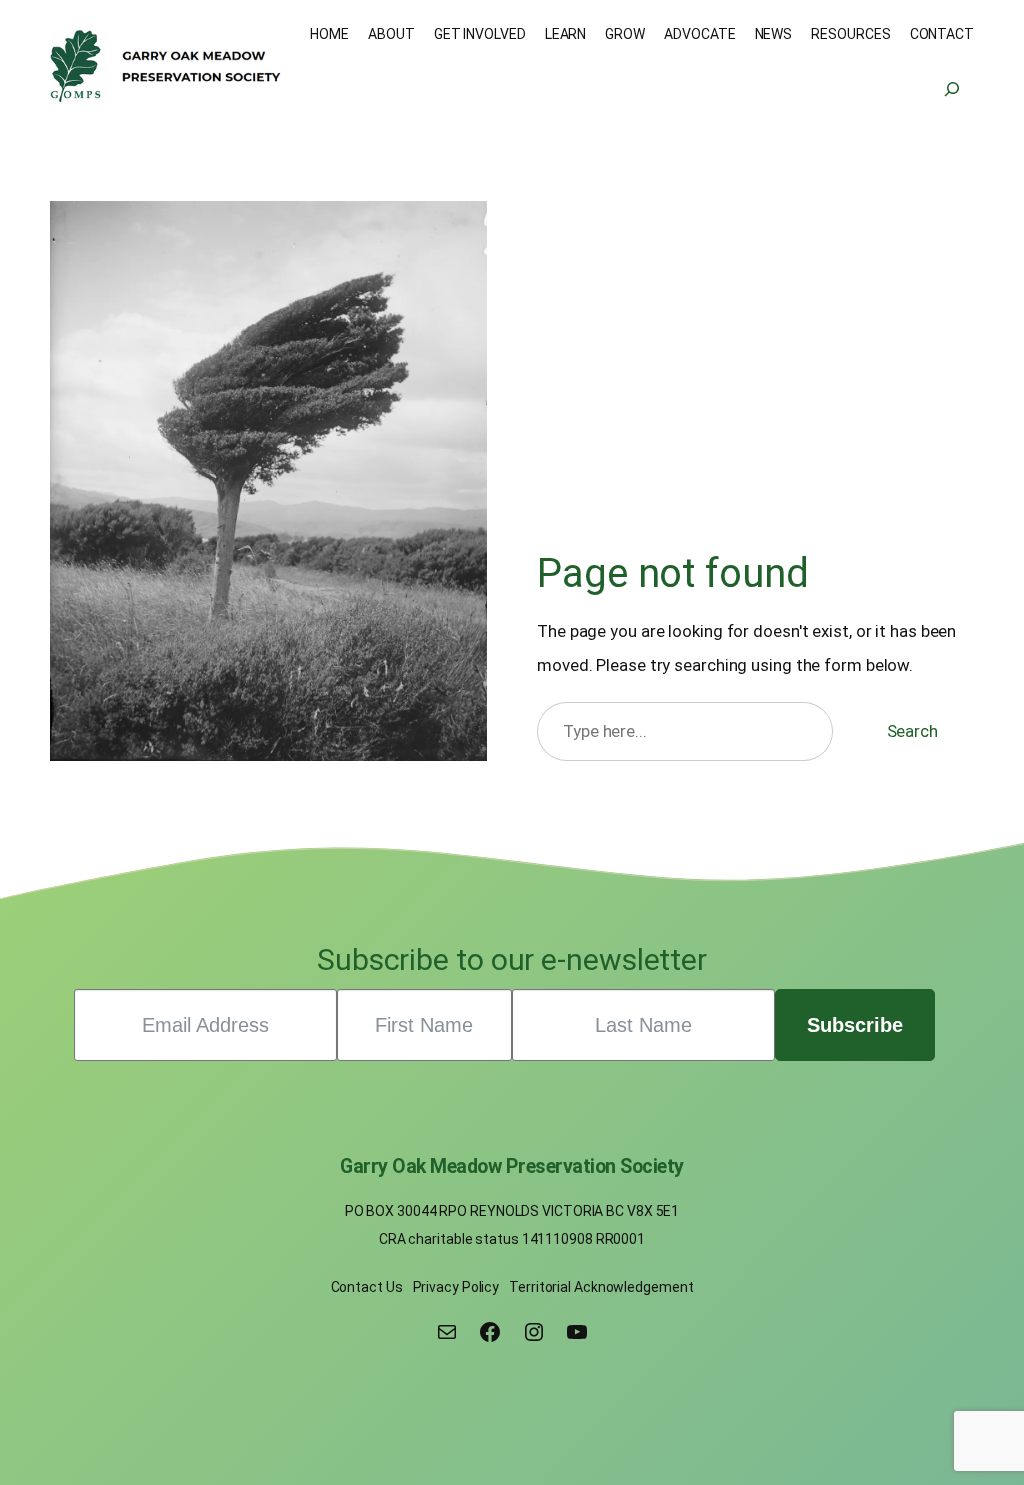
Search (912, 731)
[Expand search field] (952, 89)
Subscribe (855, 1025)
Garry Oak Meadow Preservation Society (512, 1166)
